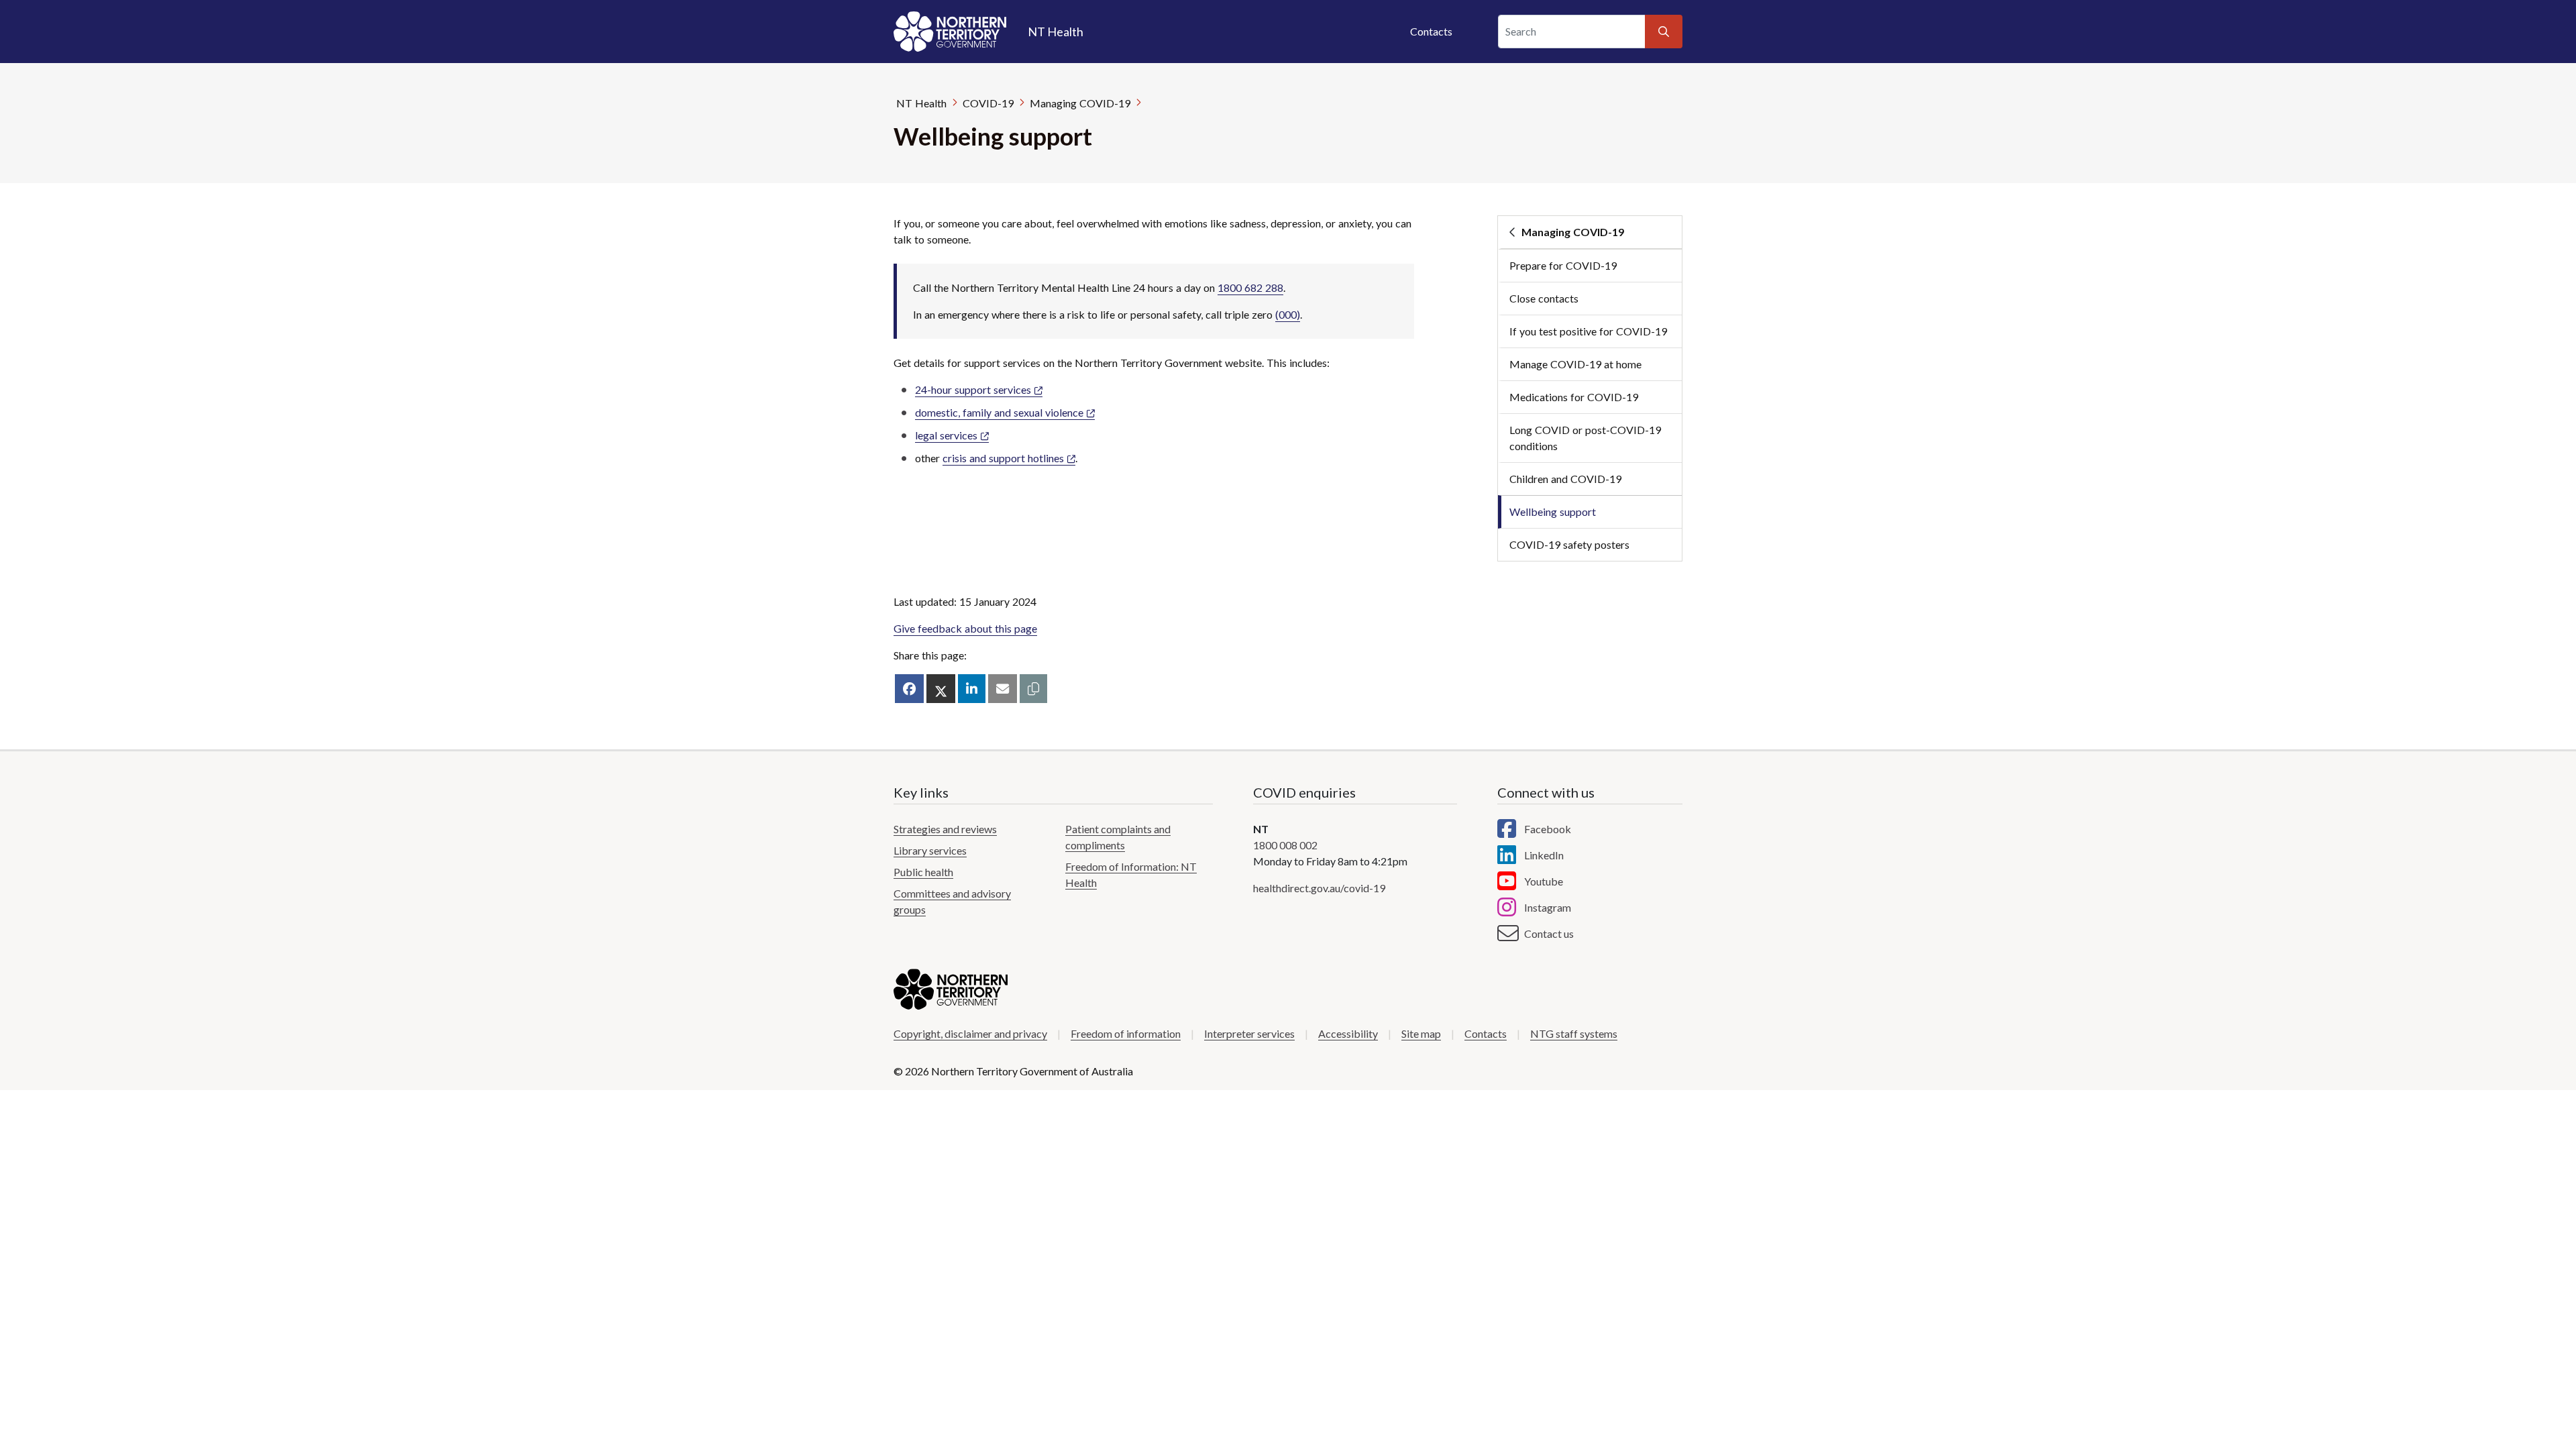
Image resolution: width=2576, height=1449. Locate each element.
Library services (930, 850)
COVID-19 (988, 103)
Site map (1421, 1033)
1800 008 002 (1285, 845)
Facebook (1548, 829)
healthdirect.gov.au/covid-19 (1319, 888)
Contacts (1431, 31)
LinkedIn (1544, 855)
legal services (946, 435)
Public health (923, 872)
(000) (1288, 314)
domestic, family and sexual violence (999, 412)
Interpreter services (1249, 1033)
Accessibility (1348, 1033)
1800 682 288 (1250, 287)
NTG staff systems (1574, 1033)
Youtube (1544, 881)
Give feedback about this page (965, 628)
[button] (1033, 689)
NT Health (921, 103)
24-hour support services (973, 389)
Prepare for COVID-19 (1563, 265)
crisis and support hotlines (1003, 458)
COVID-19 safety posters (1569, 544)
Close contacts (1544, 298)
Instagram (1548, 907)
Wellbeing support (1553, 512)
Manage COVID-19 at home (1575, 364)
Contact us (1549, 933)
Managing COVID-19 (1080, 103)
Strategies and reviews (945, 829)
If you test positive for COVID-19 (1588, 331)
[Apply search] (1664, 32)
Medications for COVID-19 (1574, 397)
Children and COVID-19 (1565, 479)
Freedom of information (1126, 1033)
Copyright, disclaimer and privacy (970, 1033)
